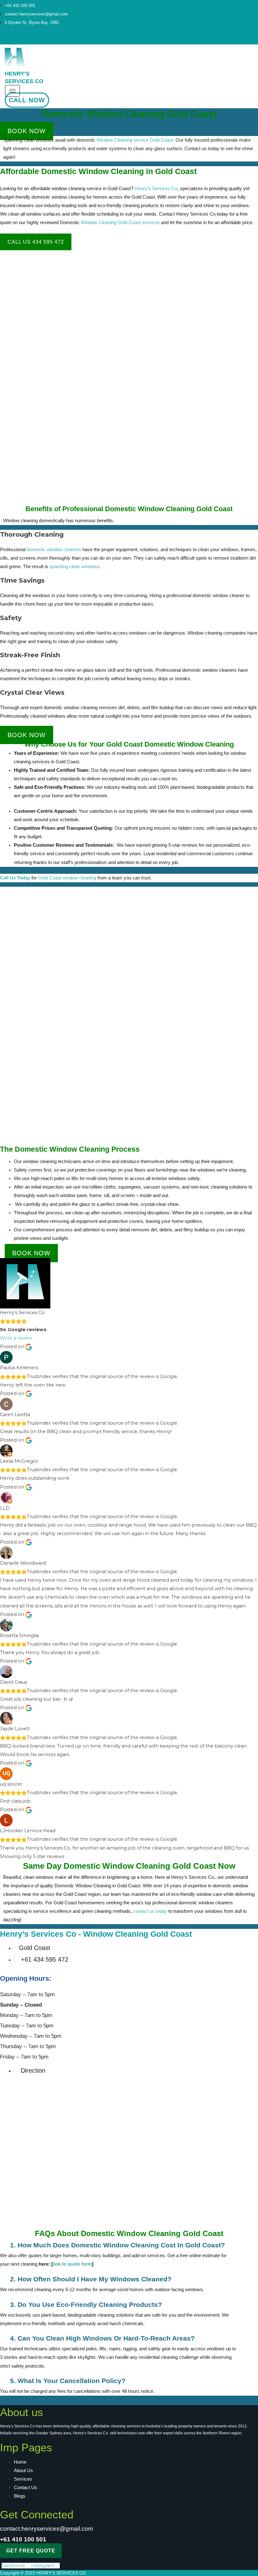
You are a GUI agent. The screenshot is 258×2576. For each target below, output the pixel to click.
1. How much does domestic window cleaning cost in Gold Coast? (118, 2245)
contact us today (150, 1911)
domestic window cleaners (54, 550)
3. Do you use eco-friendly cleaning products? (86, 2305)
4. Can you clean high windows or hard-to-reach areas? (102, 2338)
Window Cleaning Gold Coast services (120, 223)
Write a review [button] (16, 1338)
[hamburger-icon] (12, 91)
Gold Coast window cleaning (67, 878)
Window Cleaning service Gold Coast (135, 140)
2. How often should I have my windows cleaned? (91, 2279)
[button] (118, 2245)
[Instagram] (71, 38)
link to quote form (72, 2264)
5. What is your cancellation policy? (68, 2381)
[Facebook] (62, 38)
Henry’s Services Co (156, 189)
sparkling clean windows (74, 567)
